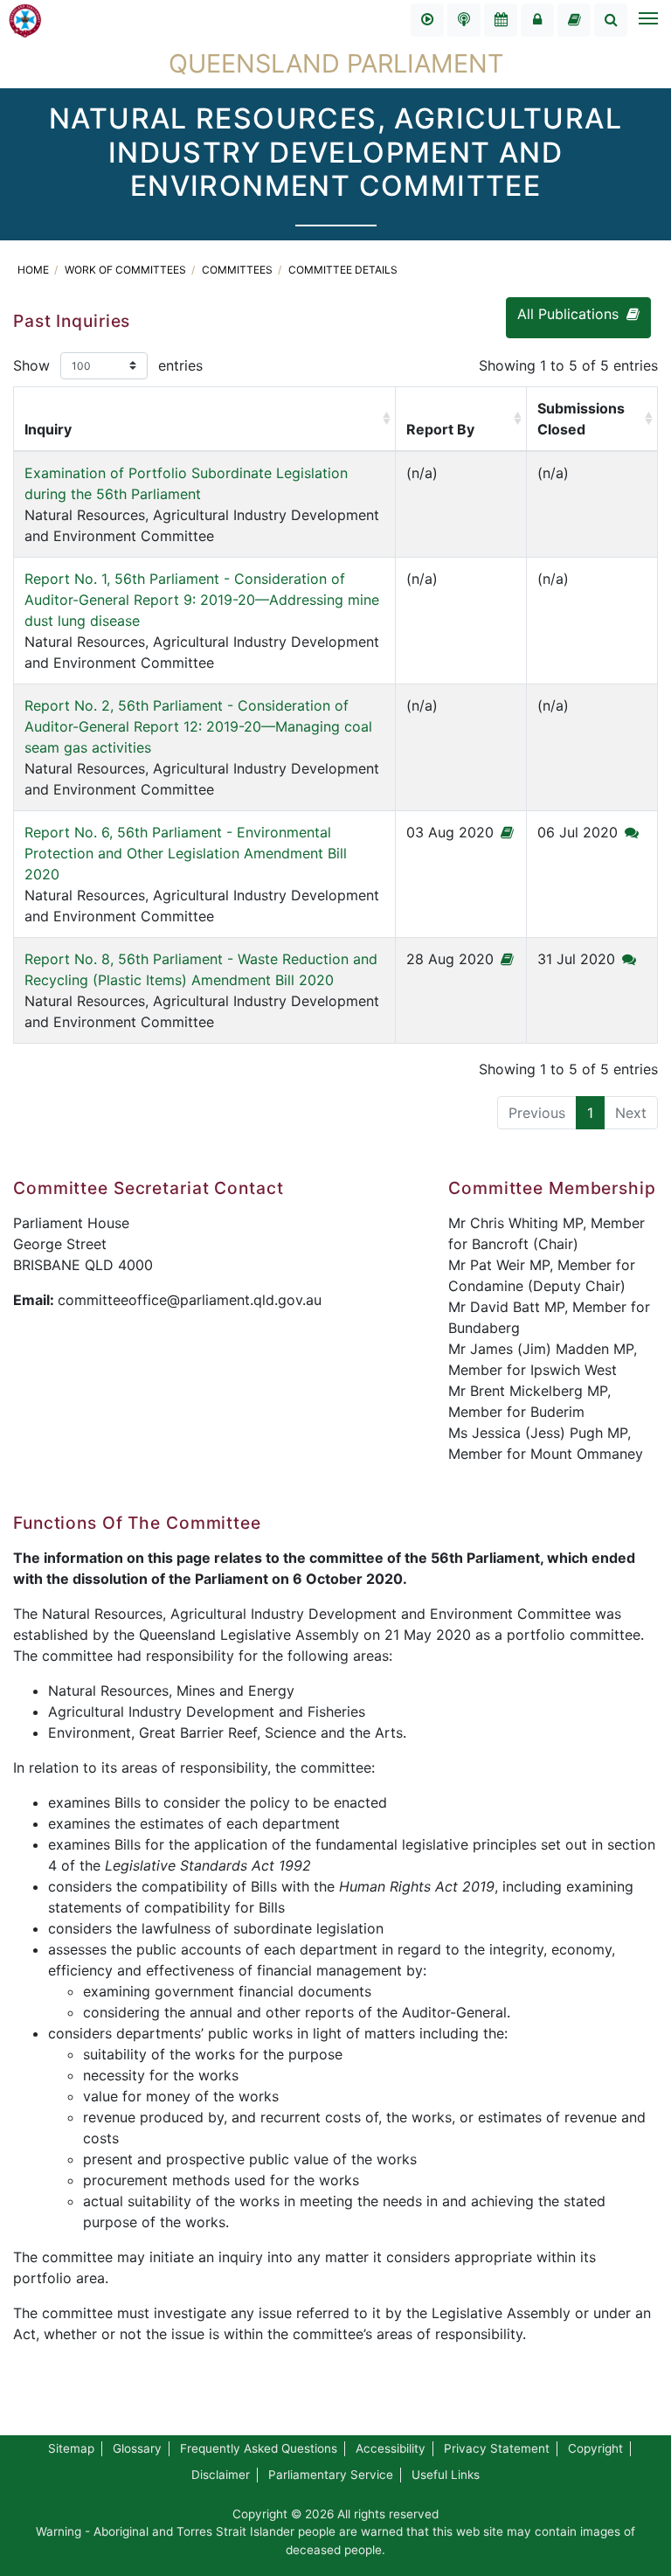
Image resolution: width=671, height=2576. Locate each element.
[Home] (25, 19)
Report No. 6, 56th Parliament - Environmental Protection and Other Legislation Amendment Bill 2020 (186, 853)
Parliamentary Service (331, 2475)
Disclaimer (221, 2475)
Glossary (137, 2448)
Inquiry (48, 429)
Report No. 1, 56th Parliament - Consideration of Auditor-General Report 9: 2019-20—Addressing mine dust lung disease (202, 600)
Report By (440, 429)
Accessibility (391, 2448)
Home (35, 270)
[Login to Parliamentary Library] (574, 20)
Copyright (595, 2448)
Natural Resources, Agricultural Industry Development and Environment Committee (202, 504)
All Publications (570, 314)
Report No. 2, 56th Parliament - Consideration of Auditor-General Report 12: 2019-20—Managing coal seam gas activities (198, 726)
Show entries (108, 365)
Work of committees (127, 270)
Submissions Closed (581, 419)
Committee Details (343, 270)
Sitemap (71, 2448)
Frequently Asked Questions (259, 2448)
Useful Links (446, 2475)
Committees (239, 270)
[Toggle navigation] (647, 20)
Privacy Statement (497, 2448)
